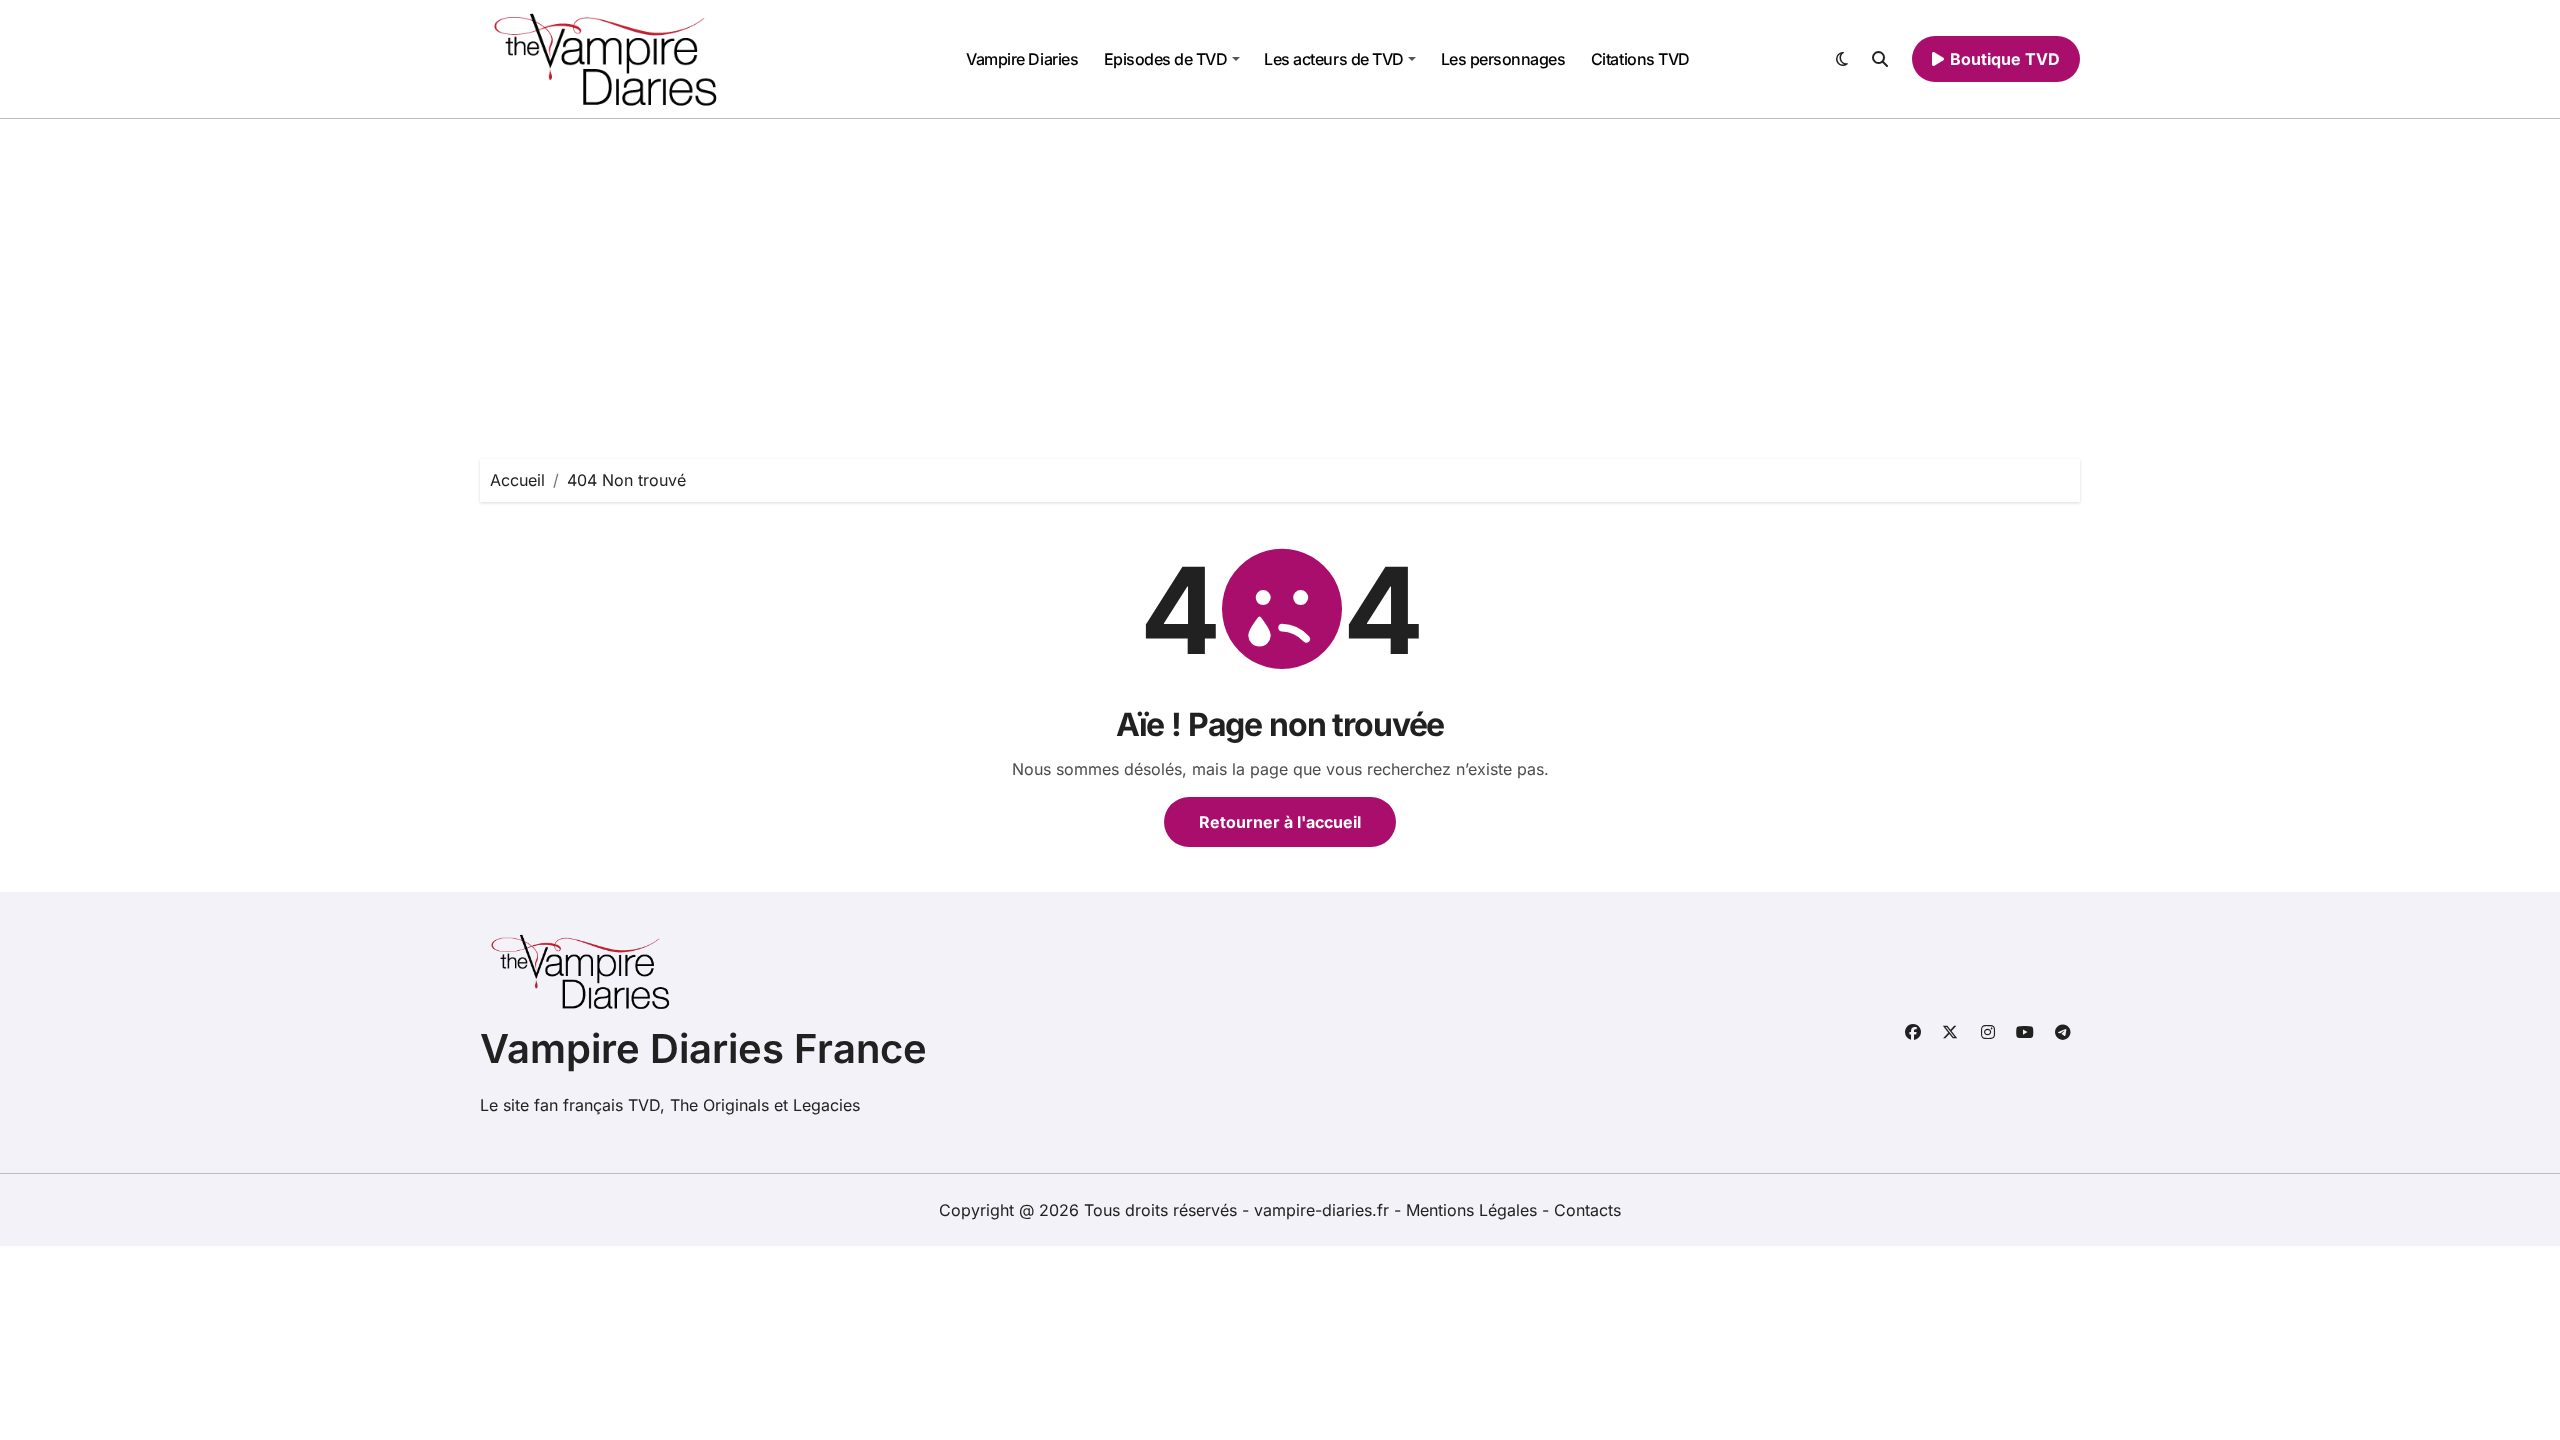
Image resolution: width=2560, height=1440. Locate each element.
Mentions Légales (1474, 1210)
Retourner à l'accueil (1280, 822)
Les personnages (1503, 59)
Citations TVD (1640, 59)
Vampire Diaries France (703, 1048)
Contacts (1587, 1210)
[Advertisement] (1280, 269)
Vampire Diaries (1022, 59)
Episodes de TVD (1166, 59)
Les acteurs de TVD (1333, 59)
